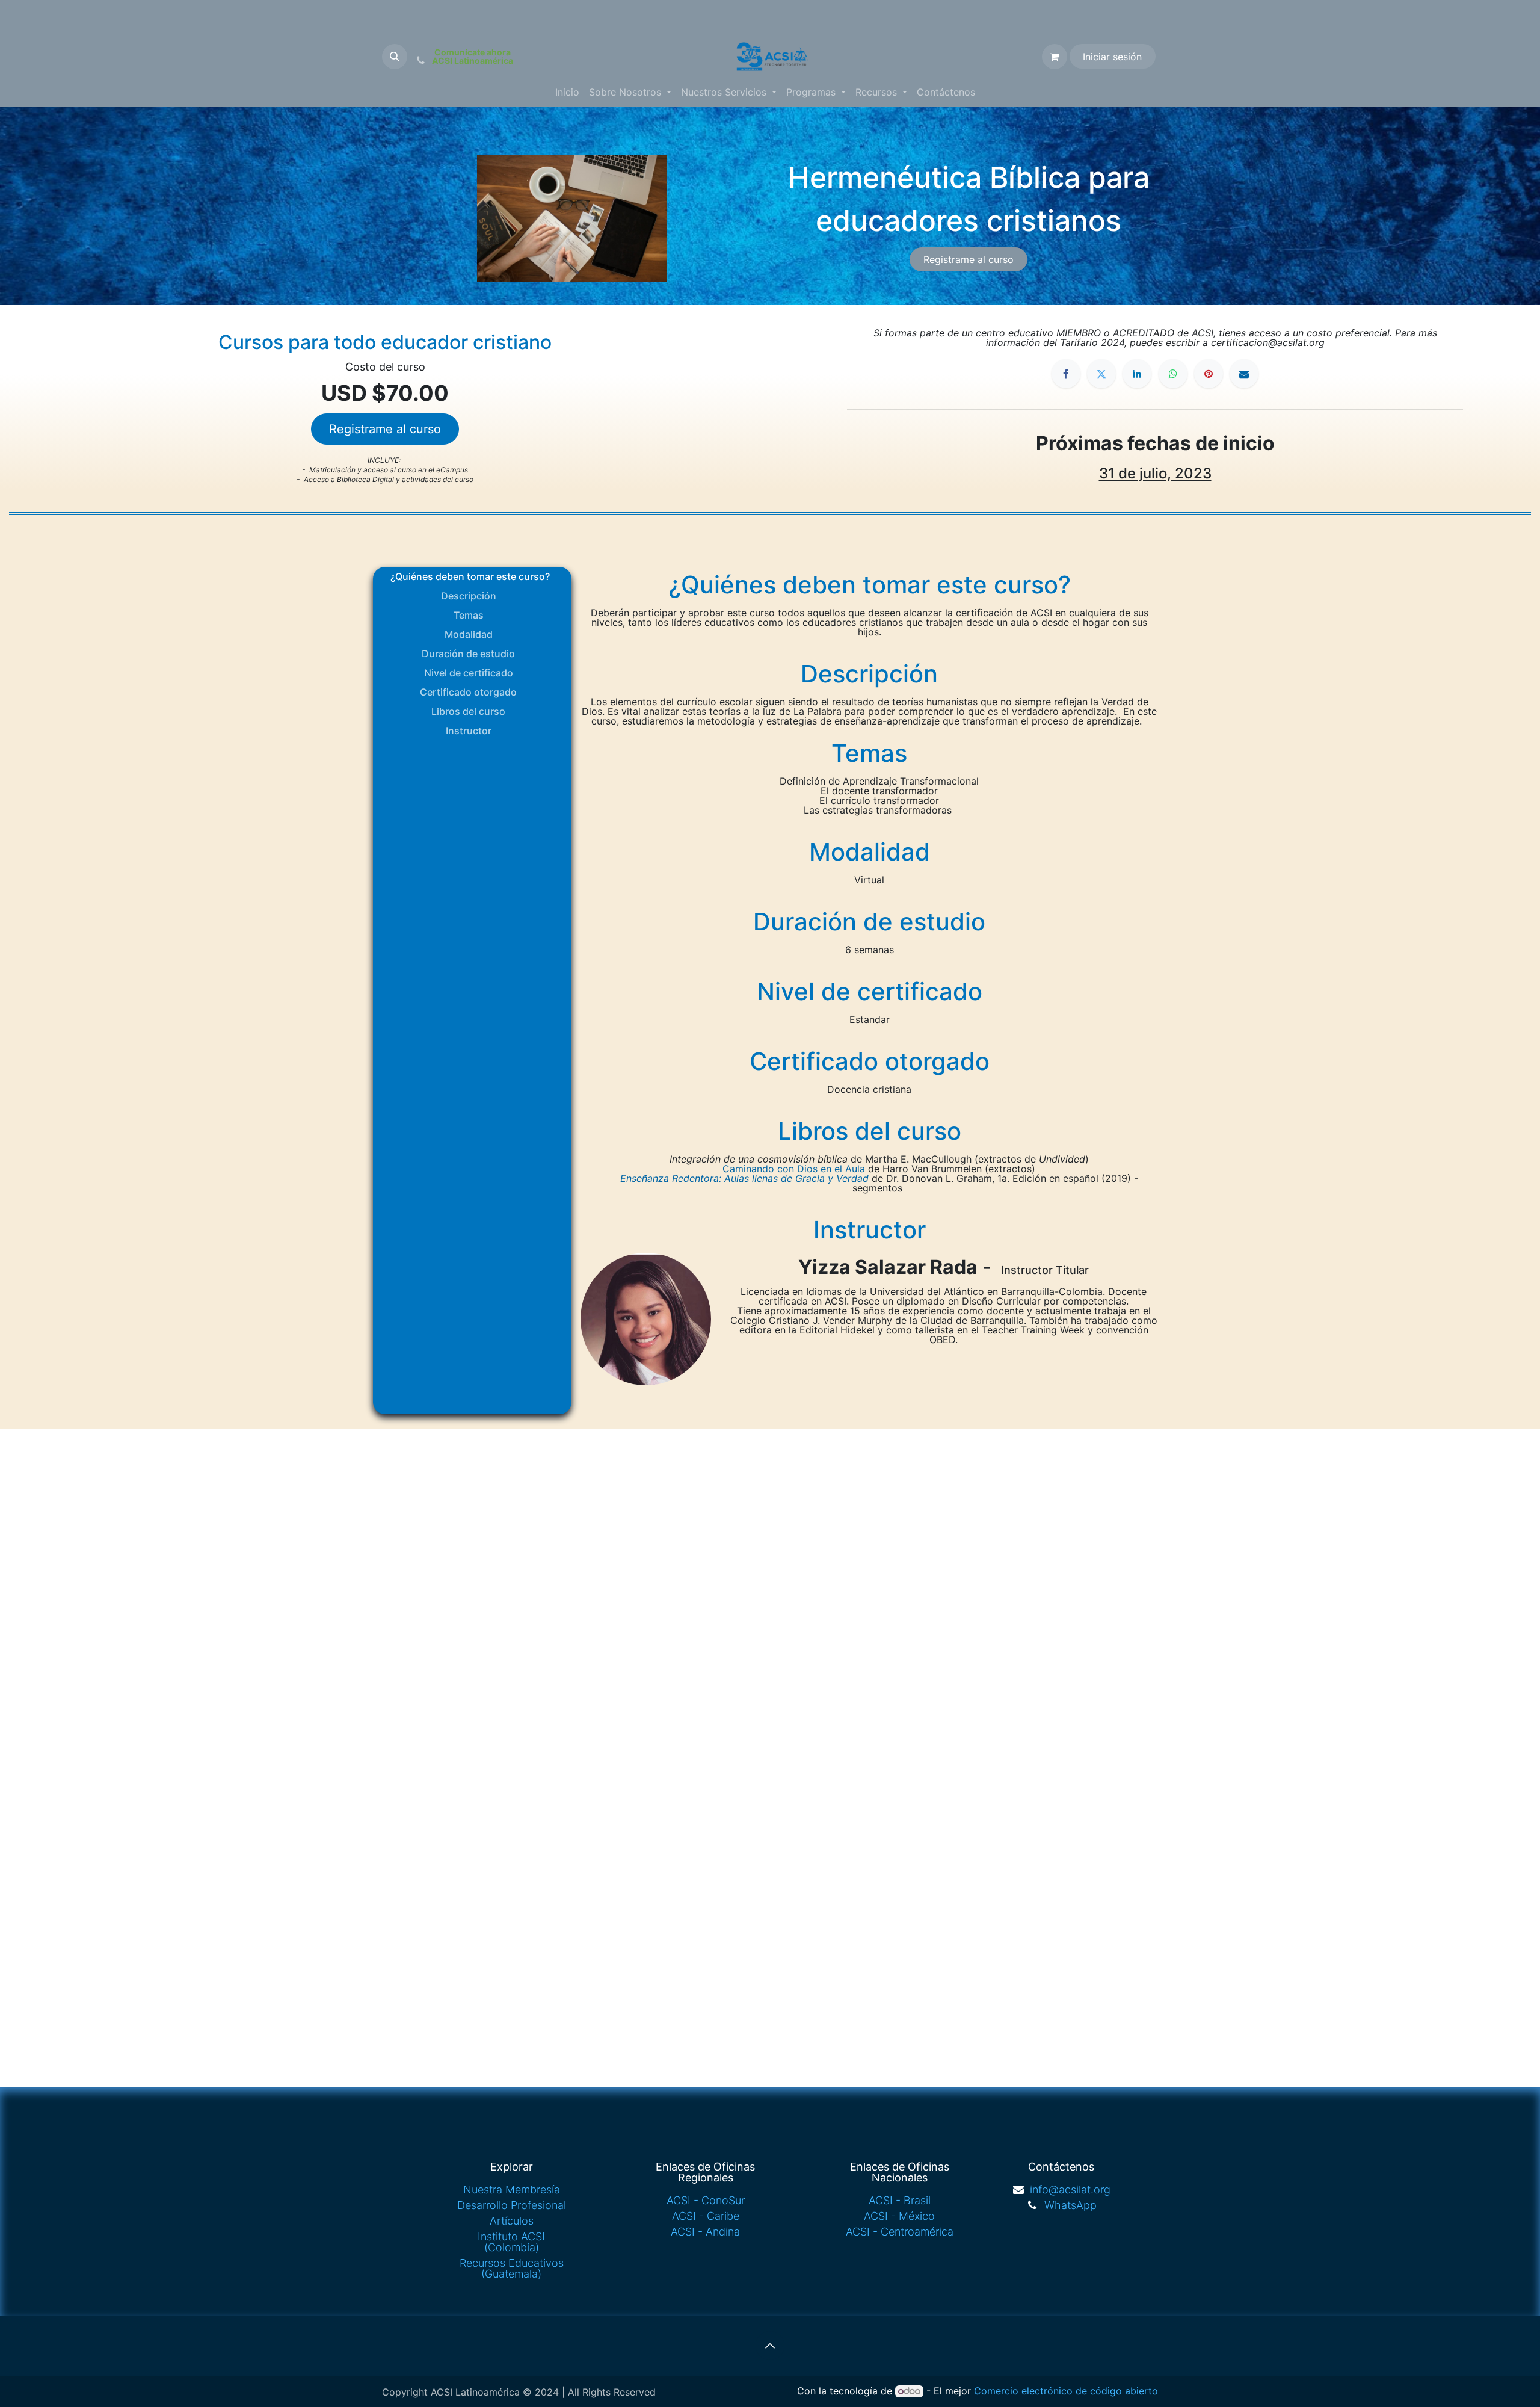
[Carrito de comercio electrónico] (1055, 57)
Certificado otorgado (468, 692)
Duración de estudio (468, 654)
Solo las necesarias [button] (1040, 2388)
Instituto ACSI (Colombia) (511, 2224)
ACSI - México (899, 2198)
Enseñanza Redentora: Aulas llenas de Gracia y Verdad (744, 1178)
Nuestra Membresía (512, 2171)
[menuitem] (567, 92)
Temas (469, 615)
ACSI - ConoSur (706, 2182)
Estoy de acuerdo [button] (1120, 2388)
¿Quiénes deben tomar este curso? (468, 576)
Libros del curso (468, 711)
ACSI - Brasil (900, 2182)
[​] (1066, 374)
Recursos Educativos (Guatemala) (512, 2250)
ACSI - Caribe (706, 2198)
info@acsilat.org (1070, 2171)
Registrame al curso (969, 259)
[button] (395, 57)
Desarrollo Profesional (512, 2187)
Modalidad (469, 634)
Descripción (469, 596)
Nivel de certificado (469, 673)
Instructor (469, 731)
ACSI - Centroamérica (900, 2214)
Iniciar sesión (1112, 57)
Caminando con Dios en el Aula (794, 1169)
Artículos (512, 2203)
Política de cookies (843, 2386)
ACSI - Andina (705, 2214)
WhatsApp (1070, 2187)
